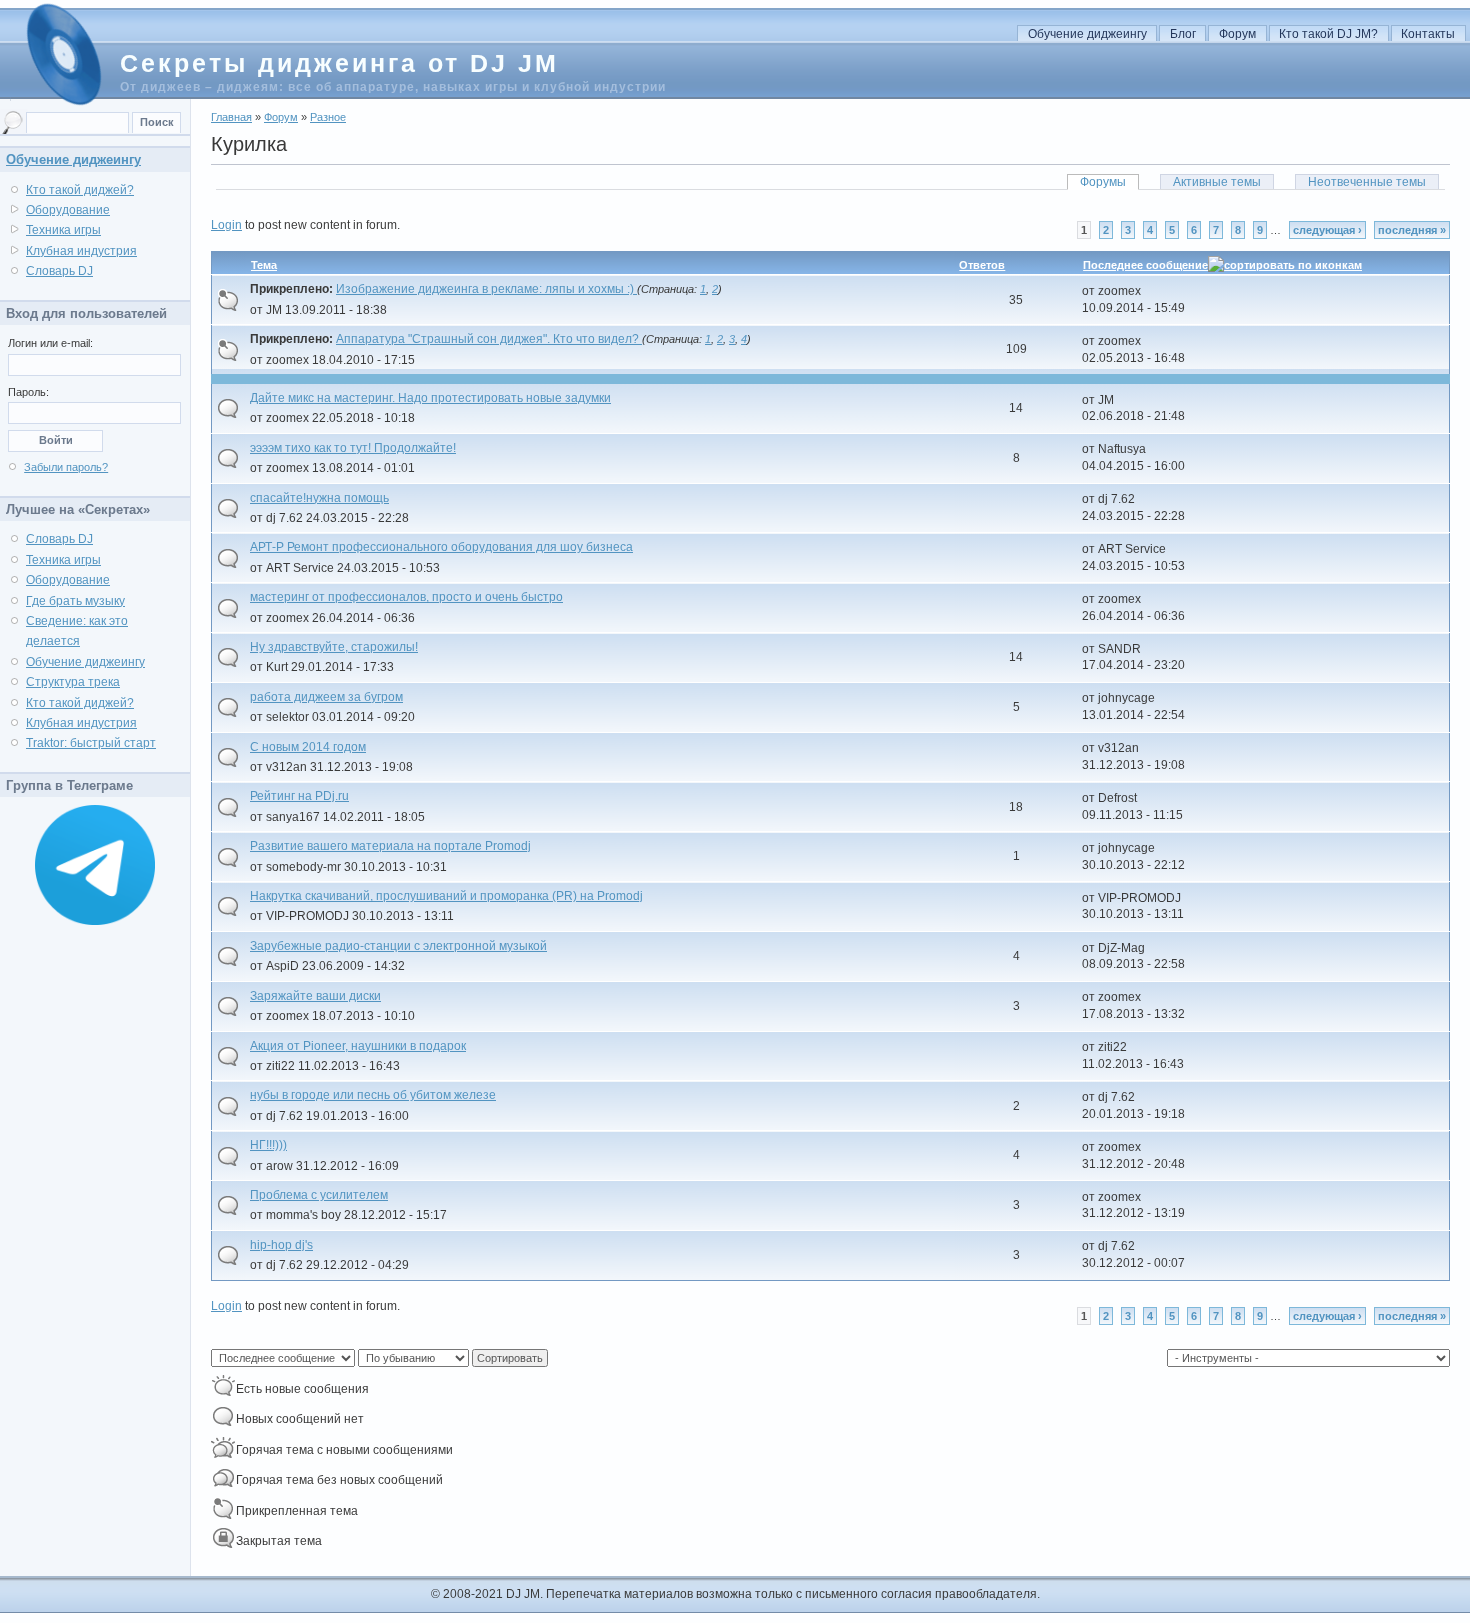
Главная (231, 117)
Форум (1237, 34)
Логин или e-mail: (50, 343)
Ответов (982, 265)
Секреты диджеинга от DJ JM (339, 63)
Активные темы (1217, 182)
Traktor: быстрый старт (91, 743)
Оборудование (68, 210)
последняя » (1412, 230)
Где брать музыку (75, 601)
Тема (264, 265)
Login (226, 225)
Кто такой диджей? (80, 190)
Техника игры (63, 230)
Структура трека (73, 682)
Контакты (1428, 34)
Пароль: (28, 392)
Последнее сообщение (1145, 265)
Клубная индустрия (81, 251)
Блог (1183, 34)
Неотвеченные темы (1367, 182)
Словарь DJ (59, 271)
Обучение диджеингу (1087, 34)
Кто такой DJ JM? (1328, 34)
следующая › (1327, 230)
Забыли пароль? (66, 467)
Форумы (1103, 182)
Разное (328, 117)
